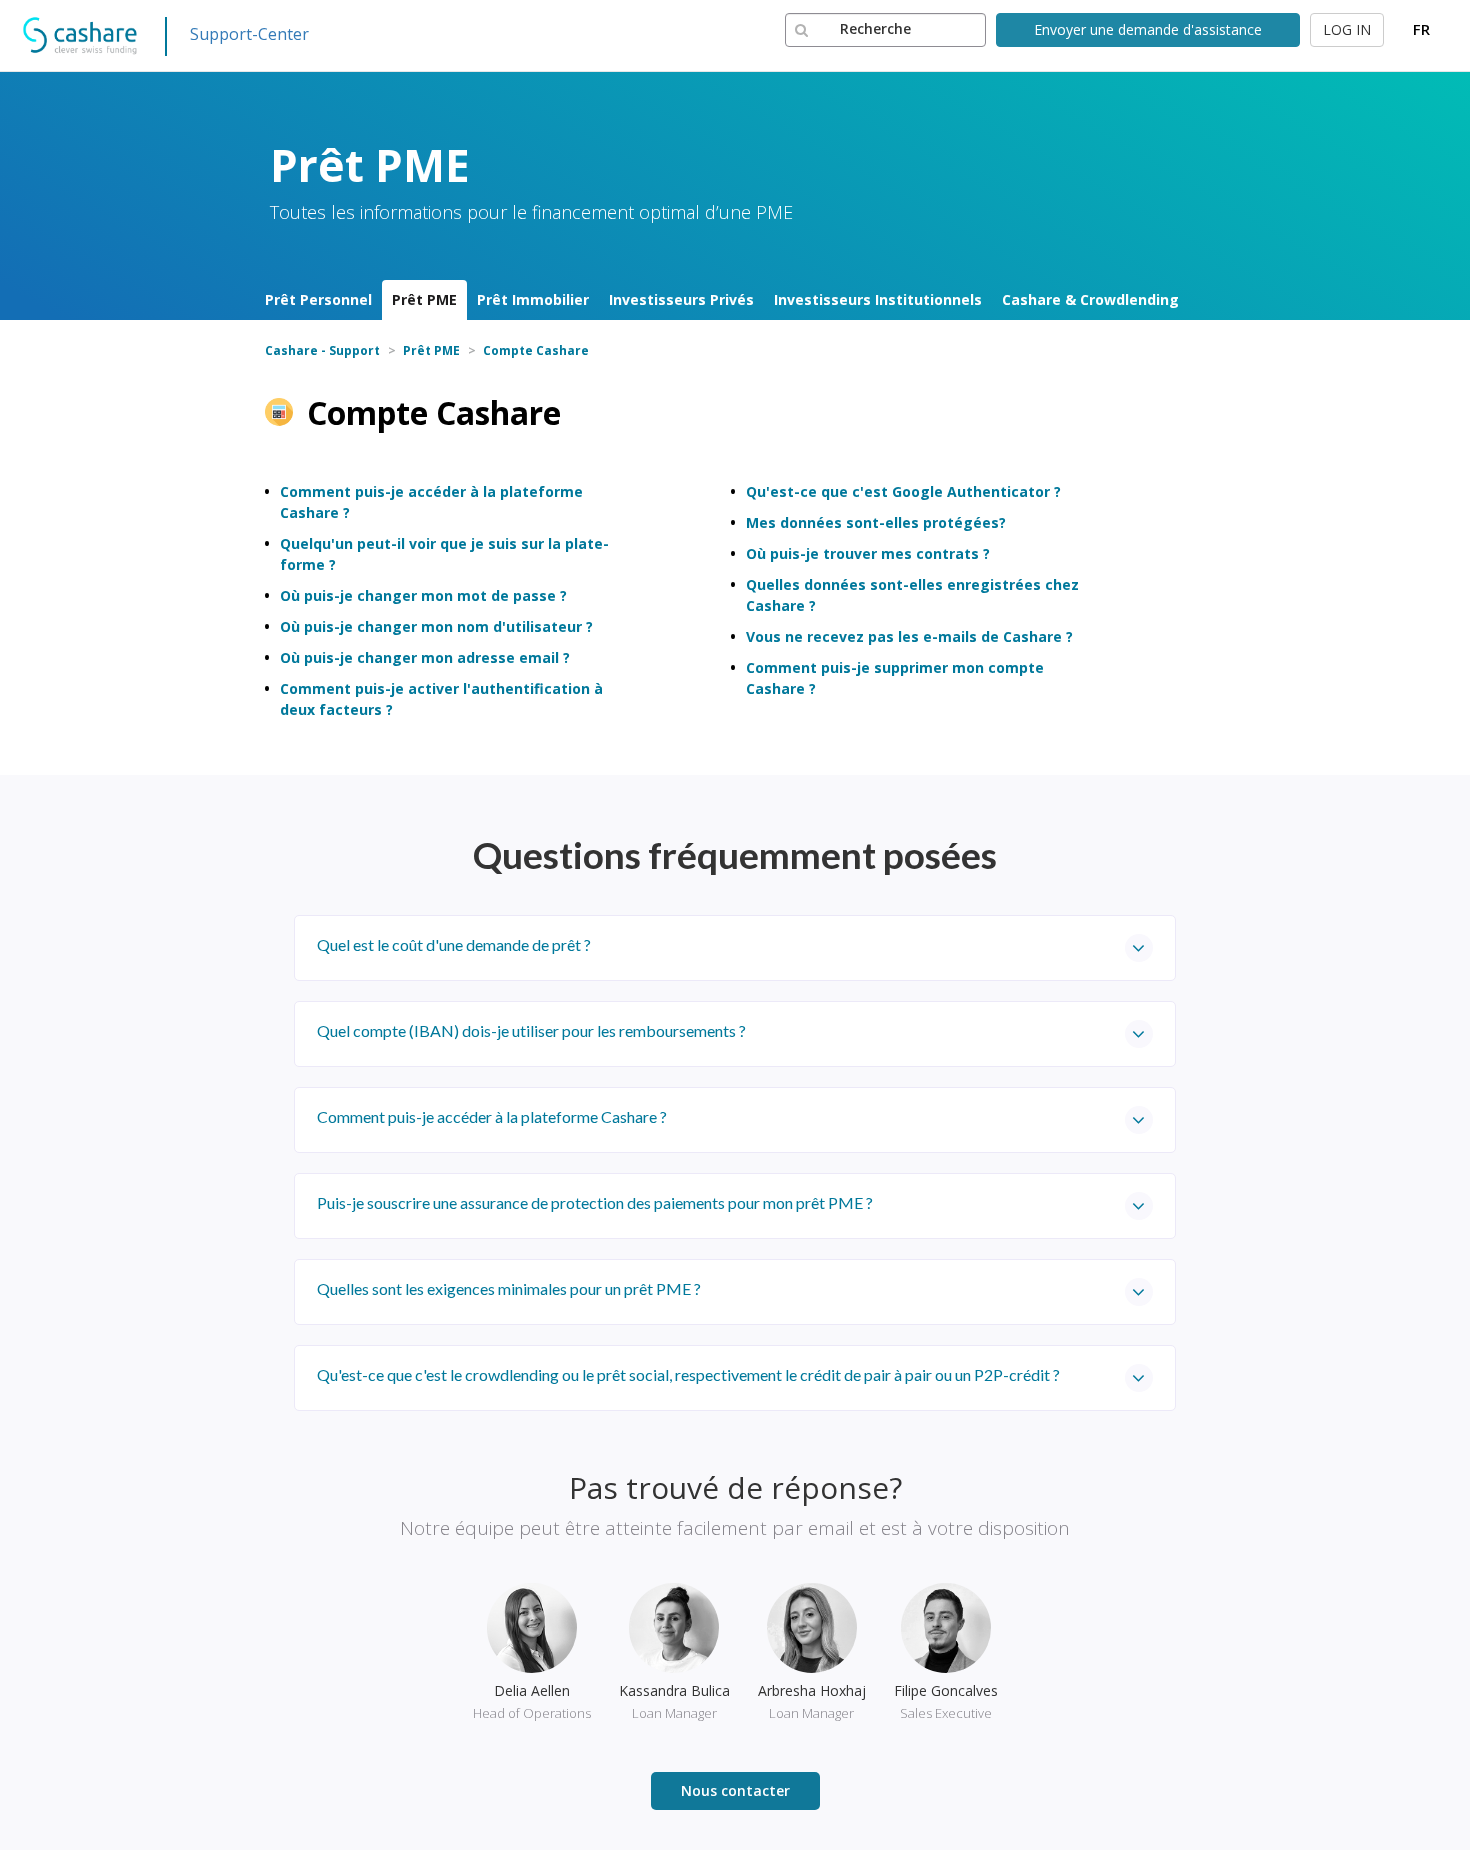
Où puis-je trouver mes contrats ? (868, 553)
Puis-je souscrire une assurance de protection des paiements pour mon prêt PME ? (595, 1202)
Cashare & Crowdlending (1090, 299)
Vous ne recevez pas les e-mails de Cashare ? (909, 636)
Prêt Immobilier (533, 299)
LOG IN (1347, 29)
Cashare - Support (322, 350)
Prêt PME (424, 299)
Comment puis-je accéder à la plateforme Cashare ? (492, 1116)
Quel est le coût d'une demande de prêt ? (454, 944)
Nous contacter (735, 1790)
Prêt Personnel (318, 299)
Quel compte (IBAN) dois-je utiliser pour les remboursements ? (531, 1030)
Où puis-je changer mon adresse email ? (425, 657)
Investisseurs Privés (681, 299)
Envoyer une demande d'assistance (1148, 29)
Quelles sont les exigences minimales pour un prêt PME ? (509, 1288)
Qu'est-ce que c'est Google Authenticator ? (903, 491)
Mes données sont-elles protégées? (876, 522)
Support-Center (249, 34)
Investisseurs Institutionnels (878, 299)
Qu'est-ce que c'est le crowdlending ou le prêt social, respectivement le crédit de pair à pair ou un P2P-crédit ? (688, 1374)
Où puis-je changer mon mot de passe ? (423, 595)
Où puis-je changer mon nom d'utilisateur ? (436, 626)
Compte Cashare (536, 350)
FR (1421, 29)
